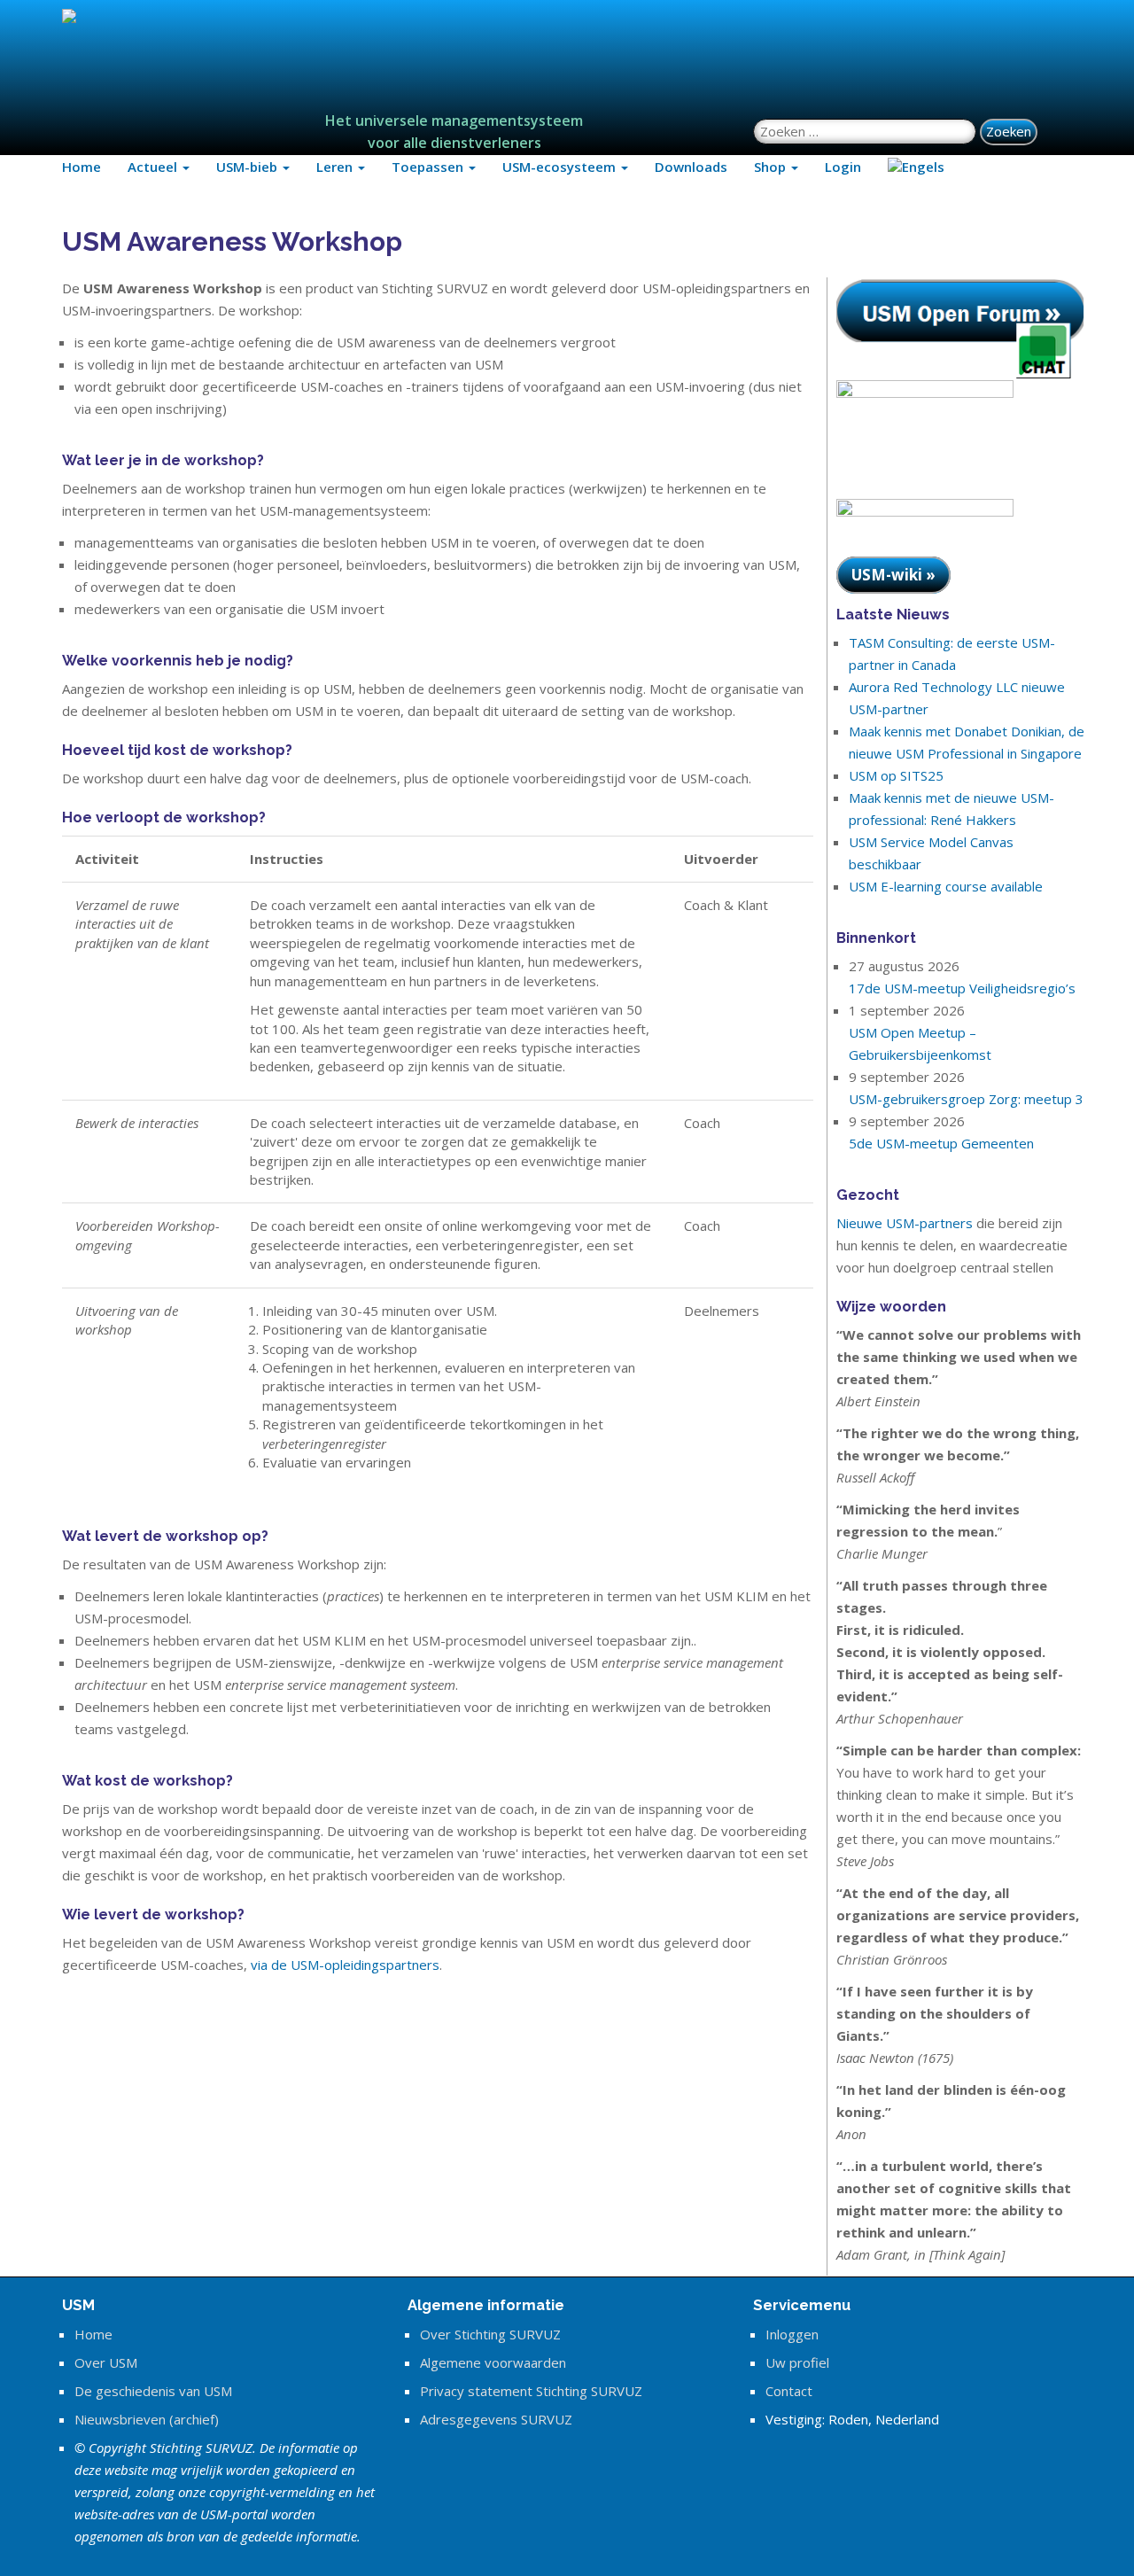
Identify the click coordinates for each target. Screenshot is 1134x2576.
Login (843, 167)
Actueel (154, 167)
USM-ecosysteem (561, 167)
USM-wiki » (893, 575)
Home (82, 167)
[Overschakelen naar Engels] (916, 167)
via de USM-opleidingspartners (345, 1965)
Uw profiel (797, 2362)
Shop (772, 167)
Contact (789, 2391)
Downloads (691, 167)
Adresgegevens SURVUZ (496, 2419)
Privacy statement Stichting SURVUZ (531, 2391)
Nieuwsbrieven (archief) (147, 2419)
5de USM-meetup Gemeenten (941, 1143)
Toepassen (429, 167)
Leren (336, 167)
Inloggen (792, 2334)
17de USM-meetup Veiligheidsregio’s (962, 988)
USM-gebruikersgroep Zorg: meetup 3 (966, 1099)
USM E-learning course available (946, 886)
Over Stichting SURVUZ (490, 2334)
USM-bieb (249, 167)
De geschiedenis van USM (153, 2391)
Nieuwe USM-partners (905, 1223)
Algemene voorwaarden (493, 2362)
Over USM (106, 2362)
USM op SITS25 (896, 775)
